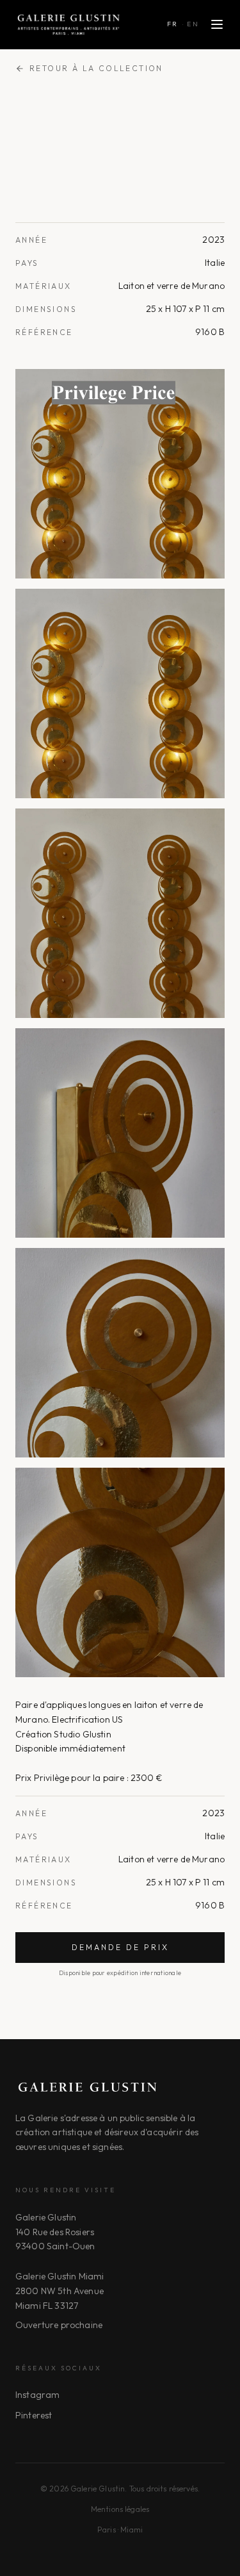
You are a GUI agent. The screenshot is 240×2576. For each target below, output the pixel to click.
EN (193, 24)
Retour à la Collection (96, 68)
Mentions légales (120, 2509)
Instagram (37, 2395)
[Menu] (217, 24)
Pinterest (34, 2415)
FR (173, 24)
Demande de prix (120, 1947)
